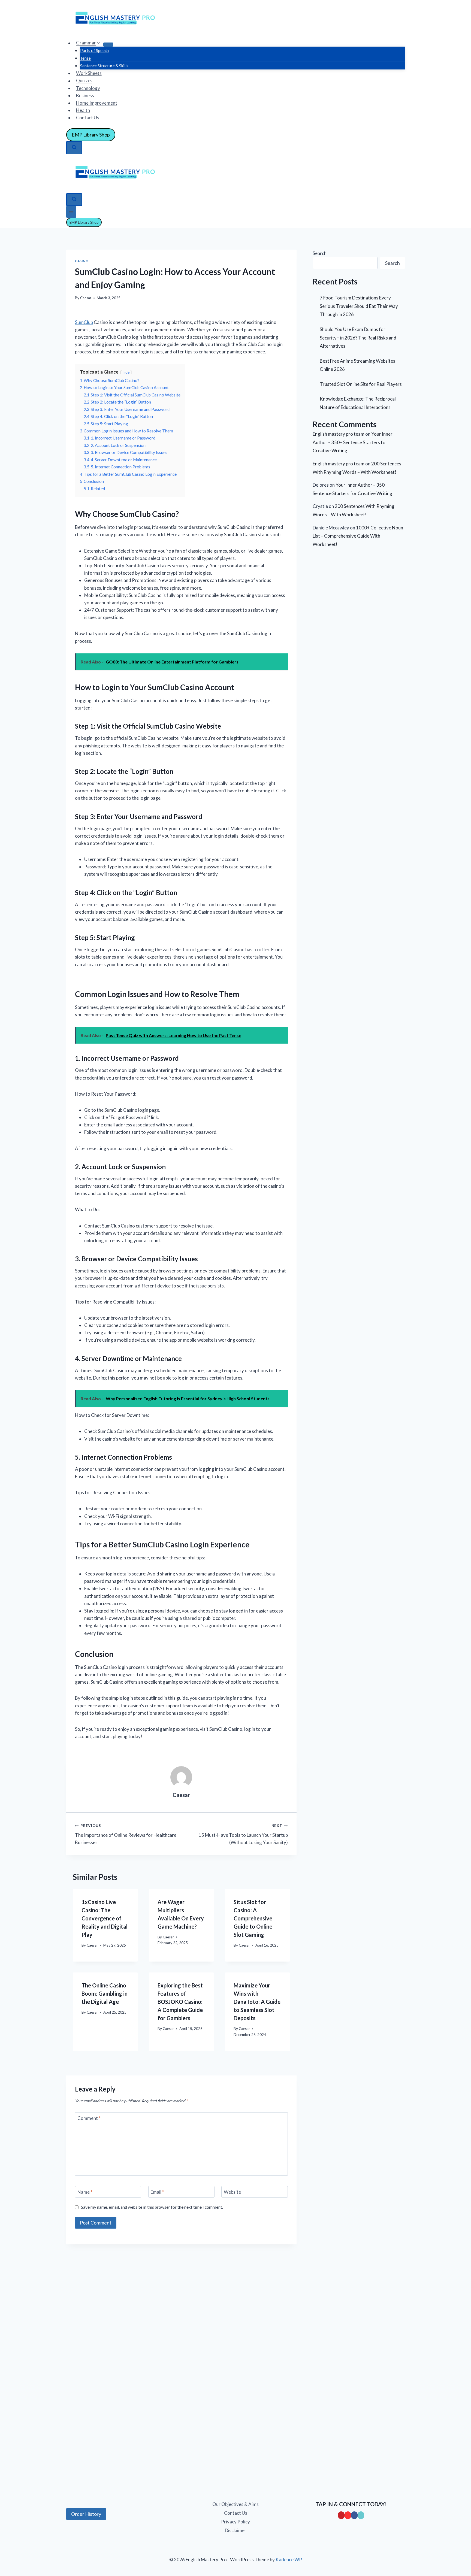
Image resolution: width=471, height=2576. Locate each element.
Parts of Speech (94, 50)
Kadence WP (289, 2560)
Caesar (86, 298)
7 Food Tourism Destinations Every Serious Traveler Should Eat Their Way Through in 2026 (359, 306)
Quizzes (84, 81)
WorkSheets (89, 73)
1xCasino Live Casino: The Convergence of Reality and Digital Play (105, 1918)
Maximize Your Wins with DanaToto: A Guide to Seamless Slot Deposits (257, 2002)
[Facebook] (354, 2515)
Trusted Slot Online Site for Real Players (361, 384)
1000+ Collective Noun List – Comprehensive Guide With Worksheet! (358, 536)
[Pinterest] (341, 2515)
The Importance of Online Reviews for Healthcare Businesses (126, 1834)
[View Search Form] (74, 148)
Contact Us (88, 118)
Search (320, 253)
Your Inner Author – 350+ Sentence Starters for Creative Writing (353, 442)
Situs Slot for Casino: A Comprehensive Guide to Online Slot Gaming (253, 1918)
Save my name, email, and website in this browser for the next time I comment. (152, 2207)
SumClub (84, 322)
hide (126, 372)
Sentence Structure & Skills (104, 66)
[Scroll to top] (14, 2549)
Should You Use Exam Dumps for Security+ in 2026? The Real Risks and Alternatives (358, 338)
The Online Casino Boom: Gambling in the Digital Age (105, 1993)
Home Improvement (97, 103)
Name (85, 2192)
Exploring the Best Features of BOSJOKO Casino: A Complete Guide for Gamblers (180, 2002)
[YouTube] (348, 2515)
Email (157, 2192)
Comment (89, 2118)
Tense (85, 58)
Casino (82, 261)
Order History (86, 2514)
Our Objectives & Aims (235, 2504)
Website (232, 2192)
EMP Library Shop (91, 135)
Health (83, 110)
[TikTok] (361, 2515)
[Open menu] (71, 212)
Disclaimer (236, 2530)
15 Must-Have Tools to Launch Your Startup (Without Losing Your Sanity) (243, 1834)
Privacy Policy (235, 2522)
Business (85, 96)
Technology (88, 88)
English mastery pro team (339, 434)
